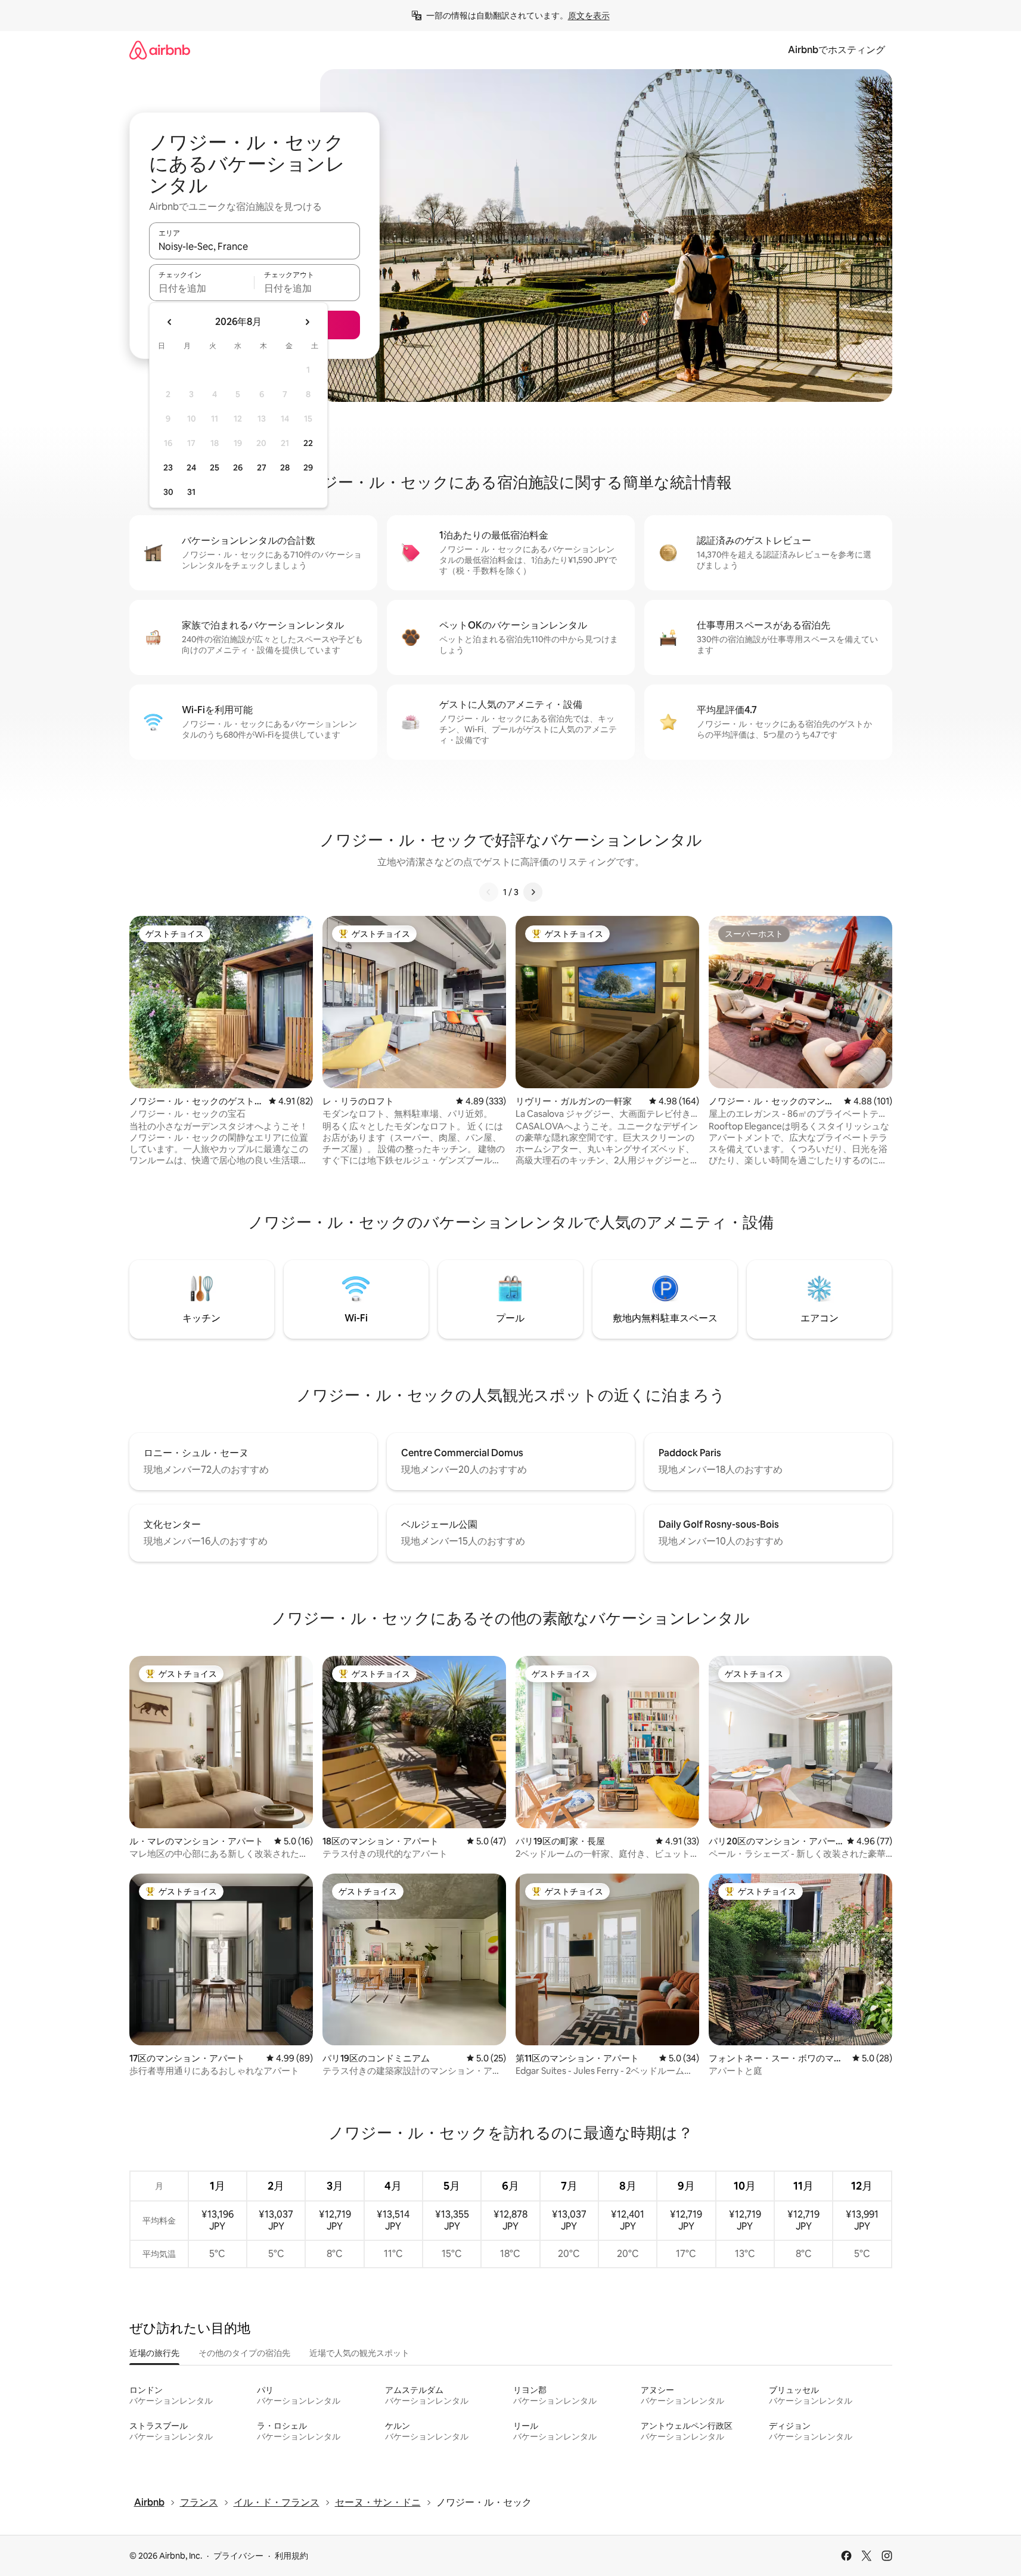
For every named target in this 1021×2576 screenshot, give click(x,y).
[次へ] (533, 892)
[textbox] (202, 288)
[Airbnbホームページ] (160, 50)
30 (168, 492)
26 (238, 467)
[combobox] (255, 246)
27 (262, 467)
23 (168, 467)
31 (191, 492)
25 (215, 467)
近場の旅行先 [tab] (154, 2353)
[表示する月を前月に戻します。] (170, 322)
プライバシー (238, 2556)
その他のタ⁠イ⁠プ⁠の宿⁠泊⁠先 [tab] (244, 2353)
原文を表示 (589, 16)
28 (285, 467)
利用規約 (291, 2556)
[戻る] (489, 892)
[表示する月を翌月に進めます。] (307, 322)
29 (308, 467)
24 (191, 467)
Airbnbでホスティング (837, 50)
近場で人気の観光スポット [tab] (359, 2353)
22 (308, 443)
